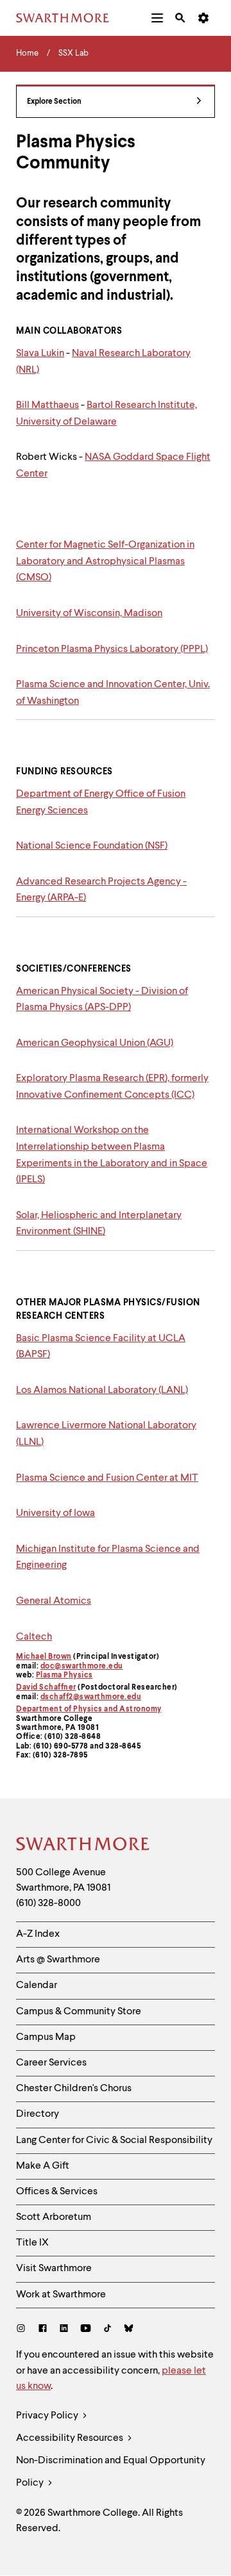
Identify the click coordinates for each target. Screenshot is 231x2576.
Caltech (34, 1637)
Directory (38, 2114)
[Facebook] (43, 2330)
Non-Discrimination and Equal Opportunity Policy (111, 2472)
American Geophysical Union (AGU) (95, 1043)
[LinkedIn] (64, 2330)
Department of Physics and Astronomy (89, 1709)
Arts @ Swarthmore (58, 1960)
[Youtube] (86, 2330)
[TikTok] (107, 2330)
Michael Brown (44, 1657)
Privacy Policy (48, 2416)
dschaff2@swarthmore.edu (91, 1697)
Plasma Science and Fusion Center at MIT (107, 1478)
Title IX (32, 2243)
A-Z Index (38, 1934)
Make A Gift (43, 2166)
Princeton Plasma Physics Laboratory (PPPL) (112, 649)
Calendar (37, 1985)
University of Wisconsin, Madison (89, 614)
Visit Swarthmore (54, 2269)
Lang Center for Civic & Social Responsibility (114, 2140)
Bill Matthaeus (47, 405)
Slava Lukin (40, 354)
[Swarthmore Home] (83, 1846)
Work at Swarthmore (61, 2295)
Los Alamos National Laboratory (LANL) (102, 1390)
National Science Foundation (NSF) (92, 846)
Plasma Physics (64, 1675)
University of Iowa (56, 1513)
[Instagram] (23, 2330)
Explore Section (54, 102)
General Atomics (54, 1601)
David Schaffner (46, 1688)
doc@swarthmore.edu (82, 1667)
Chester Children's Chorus (74, 2089)
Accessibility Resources (71, 2438)
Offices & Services (57, 2192)
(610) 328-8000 (48, 1903)
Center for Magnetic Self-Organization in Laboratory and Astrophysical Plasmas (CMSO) (105, 561)
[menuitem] (157, 18)
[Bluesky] (129, 2330)
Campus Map (46, 2037)
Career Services (51, 2063)
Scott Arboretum (54, 2217)
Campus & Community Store (79, 2012)
